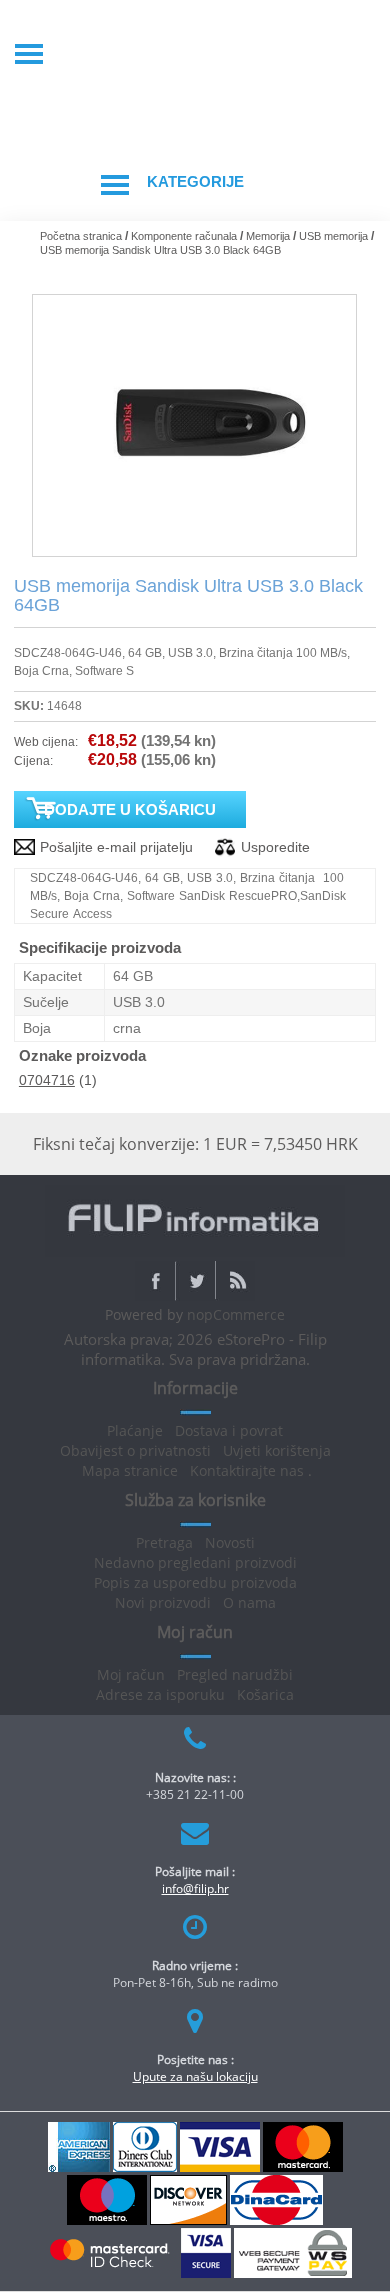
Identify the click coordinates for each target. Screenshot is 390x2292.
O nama (249, 1602)
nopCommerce (236, 1314)
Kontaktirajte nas (247, 1470)
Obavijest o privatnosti (135, 1450)
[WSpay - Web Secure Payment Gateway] (293, 2274)
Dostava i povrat (229, 1430)
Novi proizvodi (163, 1602)
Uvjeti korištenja (277, 1450)
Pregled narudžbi (235, 1674)
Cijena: (33, 761)
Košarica (265, 1694)
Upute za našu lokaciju (195, 2076)
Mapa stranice (130, 1470)
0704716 (47, 1080)
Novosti (230, 1542)
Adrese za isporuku (160, 1694)
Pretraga (164, 1542)
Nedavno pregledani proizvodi (195, 1562)
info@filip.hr (195, 1888)
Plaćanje (135, 1430)
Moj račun (131, 1674)
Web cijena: (46, 742)
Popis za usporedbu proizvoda (195, 1582)
